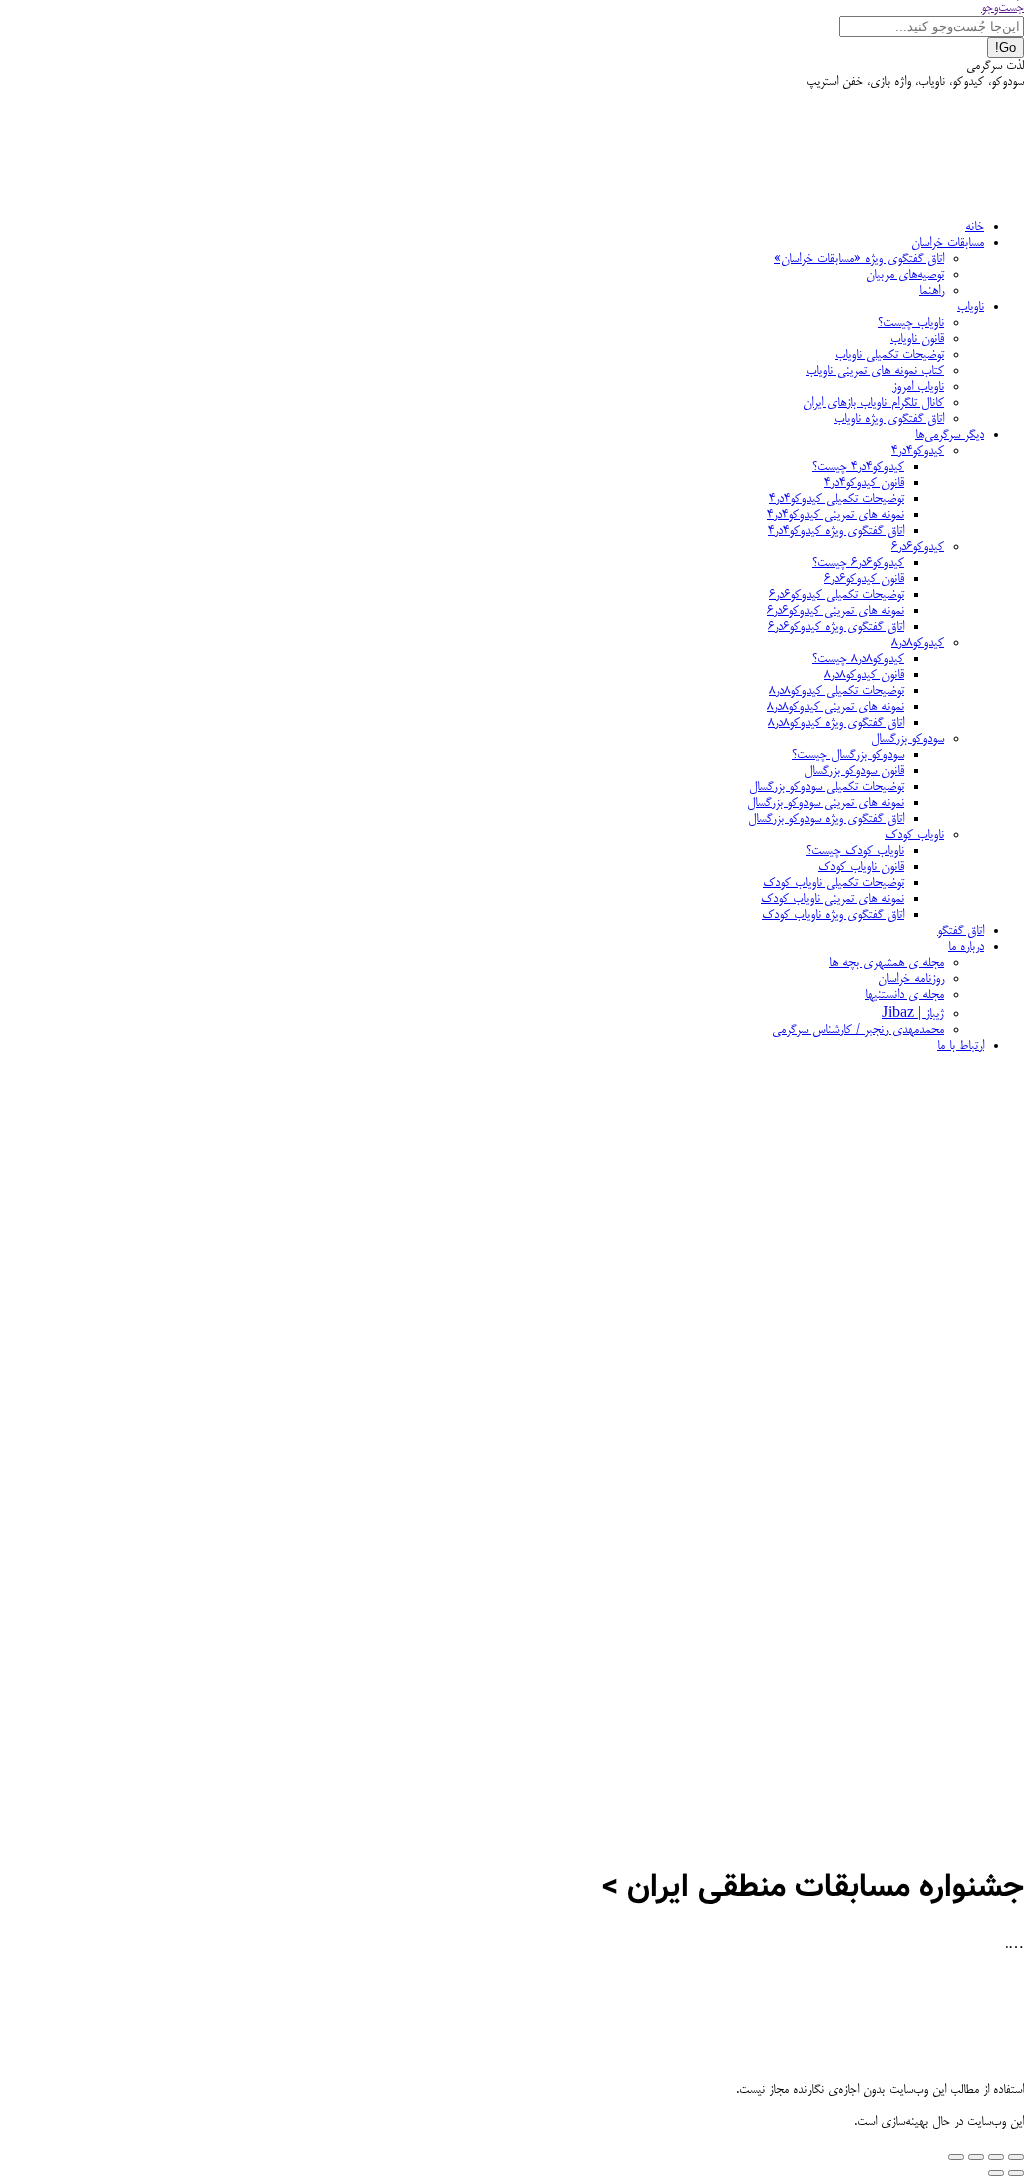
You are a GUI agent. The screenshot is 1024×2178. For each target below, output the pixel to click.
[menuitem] (974, 227)
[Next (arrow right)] (996, 2173)
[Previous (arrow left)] (1016, 2173)
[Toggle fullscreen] (976, 2157)
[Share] (996, 2157)
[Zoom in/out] (956, 2157)
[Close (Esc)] (1016, 2157)
